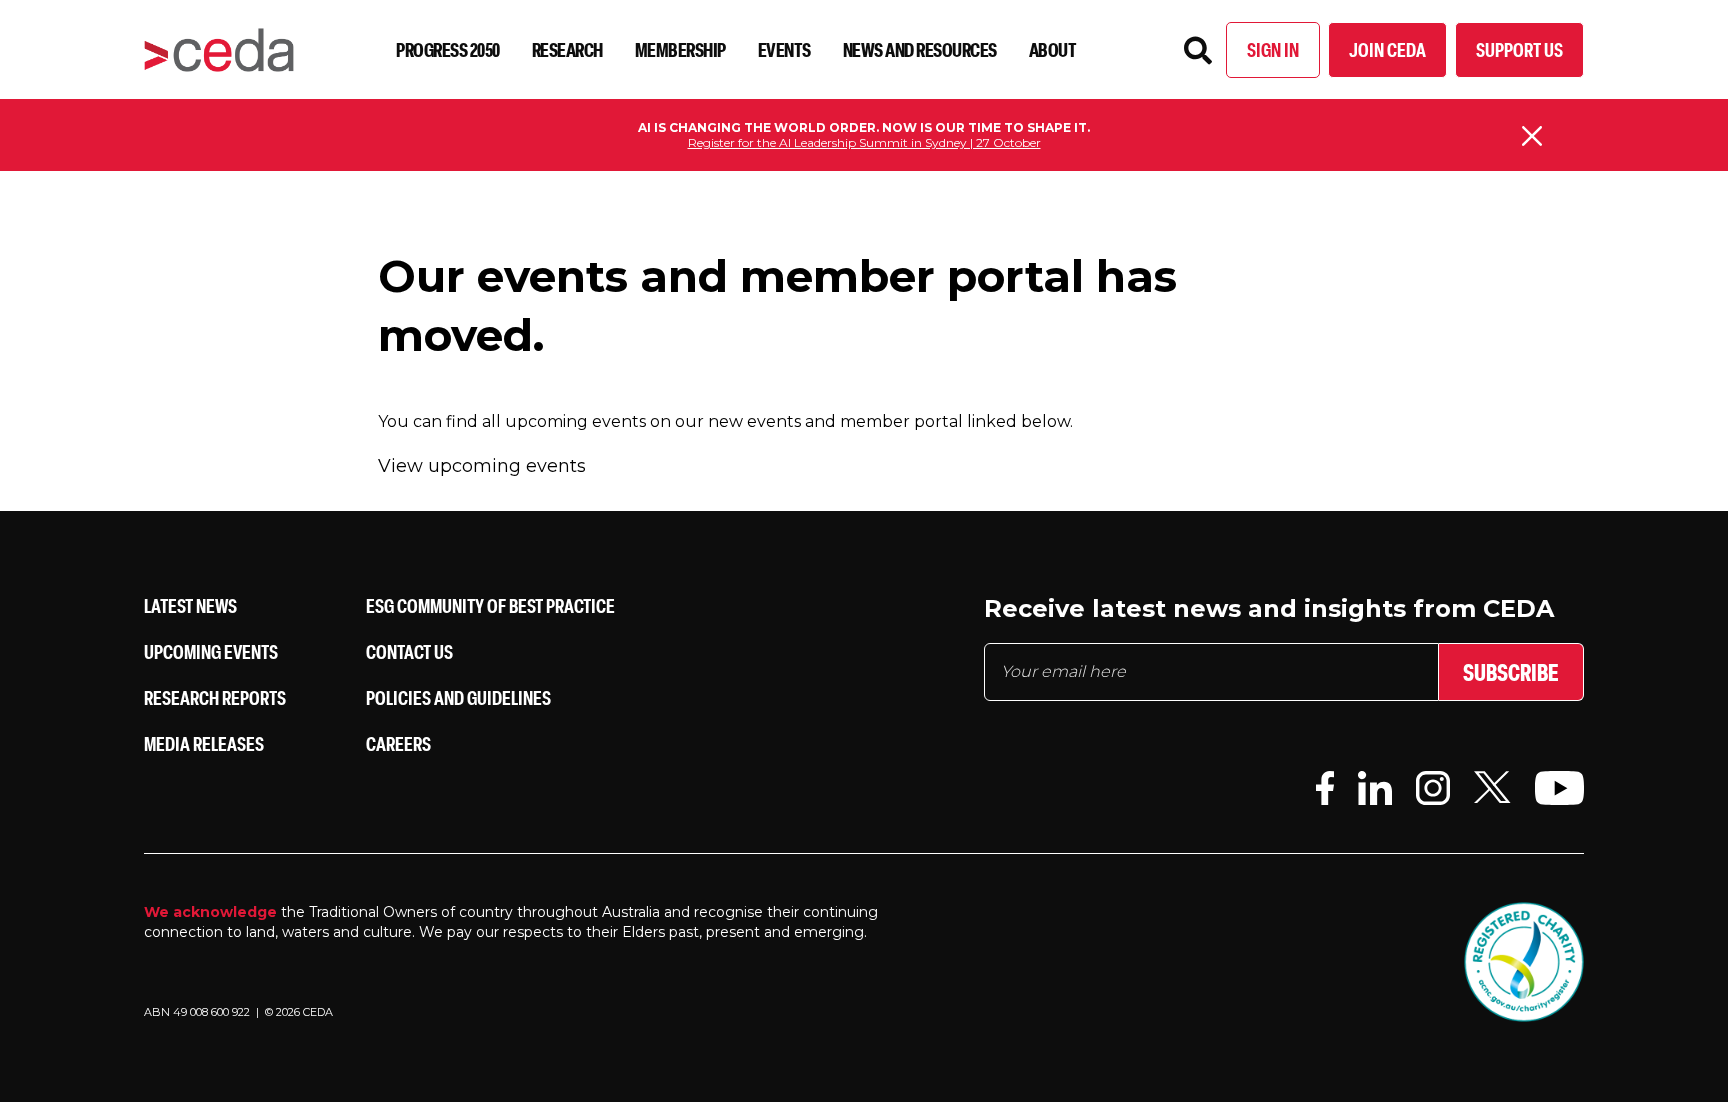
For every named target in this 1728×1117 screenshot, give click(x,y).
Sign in (1273, 49)
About (1053, 49)
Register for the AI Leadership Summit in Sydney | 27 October (864, 142)
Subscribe (1511, 672)
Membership (680, 49)
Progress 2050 (448, 49)
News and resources (920, 49)
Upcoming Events (211, 651)
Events (784, 49)
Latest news (190, 605)
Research (567, 49)
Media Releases (204, 743)
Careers (398, 743)
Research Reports (215, 697)
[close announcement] (1532, 136)
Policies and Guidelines (458, 697)
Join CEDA (1387, 49)
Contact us (409, 651)
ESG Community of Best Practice (490, 605)
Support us (1519, 49)
